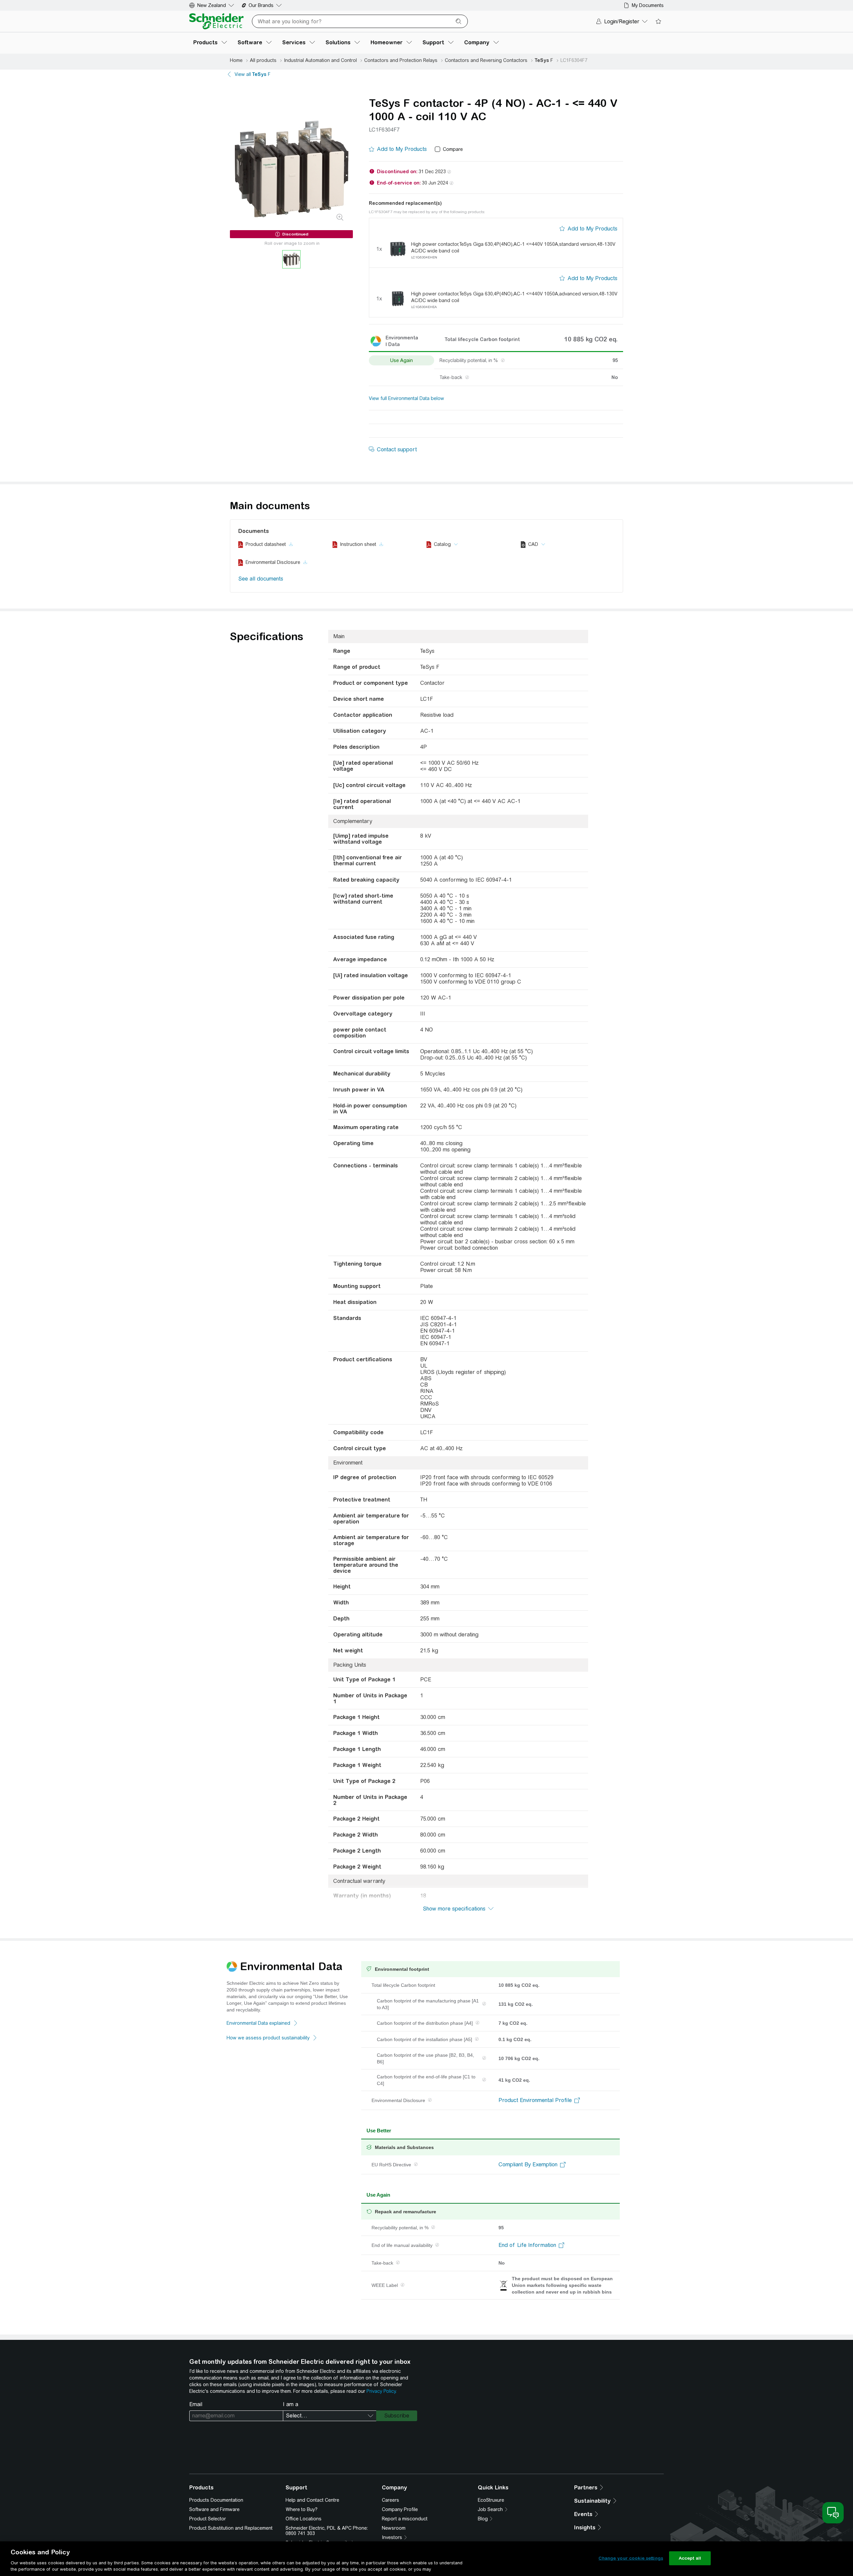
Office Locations (304, 2519)
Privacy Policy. (382, 2391)
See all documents (261, 579)
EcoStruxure (491, 2500)
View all (253, 74)
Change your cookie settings (631, 2558)
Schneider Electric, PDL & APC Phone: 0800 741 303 (327, 2531)
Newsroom (394, 2528)
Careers (391, 2500)
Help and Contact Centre (312, 2500)
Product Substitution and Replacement (231, 2528)
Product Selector (208, 2519)
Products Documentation (216, 2500)
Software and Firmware (214, 2509)
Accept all (690, 2558)
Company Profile (400, 2509)
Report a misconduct (405, 2519)
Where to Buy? (302, 2509)
